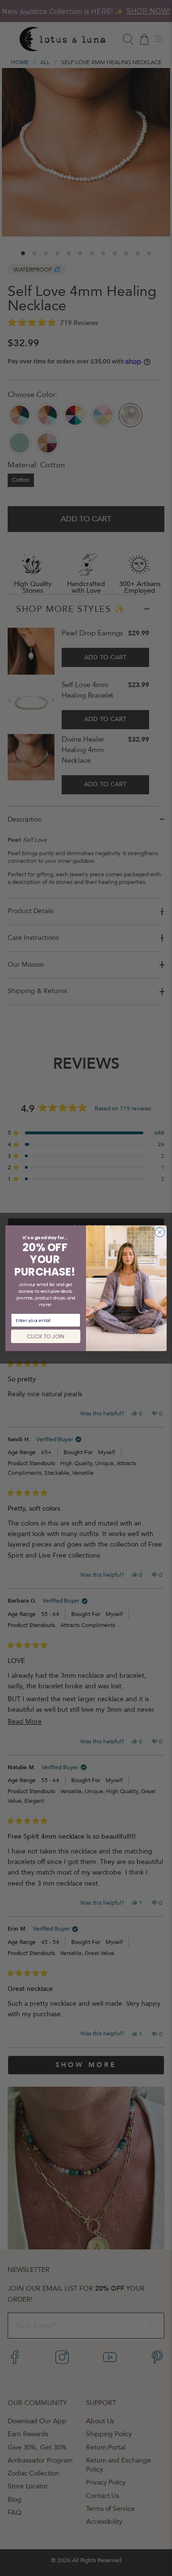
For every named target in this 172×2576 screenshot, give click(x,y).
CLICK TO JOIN (46, 1336)
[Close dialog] (160, 1232)
